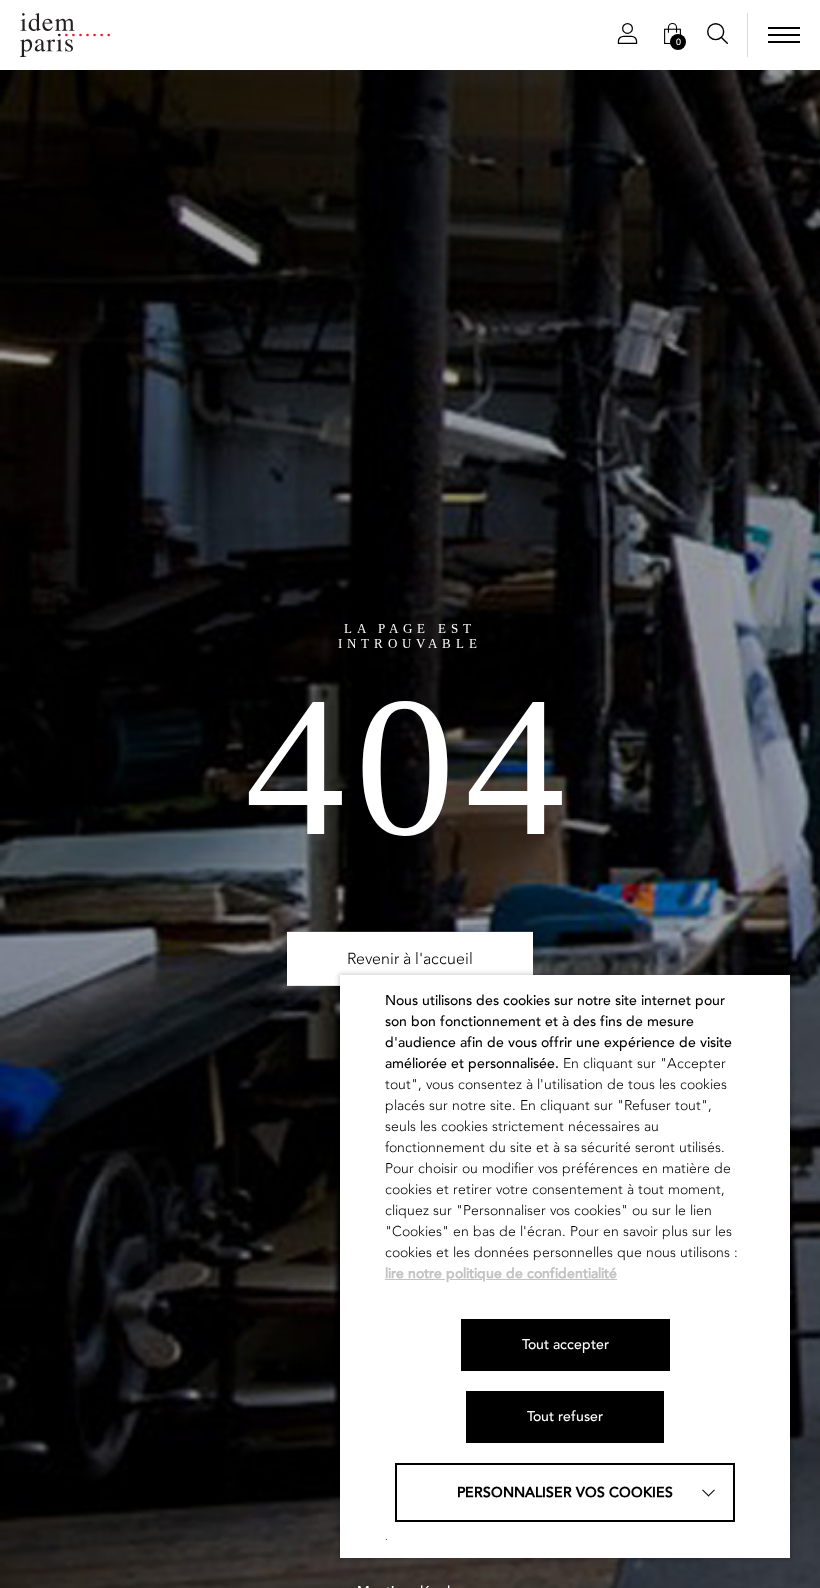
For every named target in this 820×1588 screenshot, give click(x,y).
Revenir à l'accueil (410, 959)
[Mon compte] (627, 35)
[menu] (784, 35)
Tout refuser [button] (565, 1416)
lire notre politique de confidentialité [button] (501, 1273)
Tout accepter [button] (565, 1344)
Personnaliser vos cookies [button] (565, 1492)
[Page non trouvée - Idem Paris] (65, 35)
